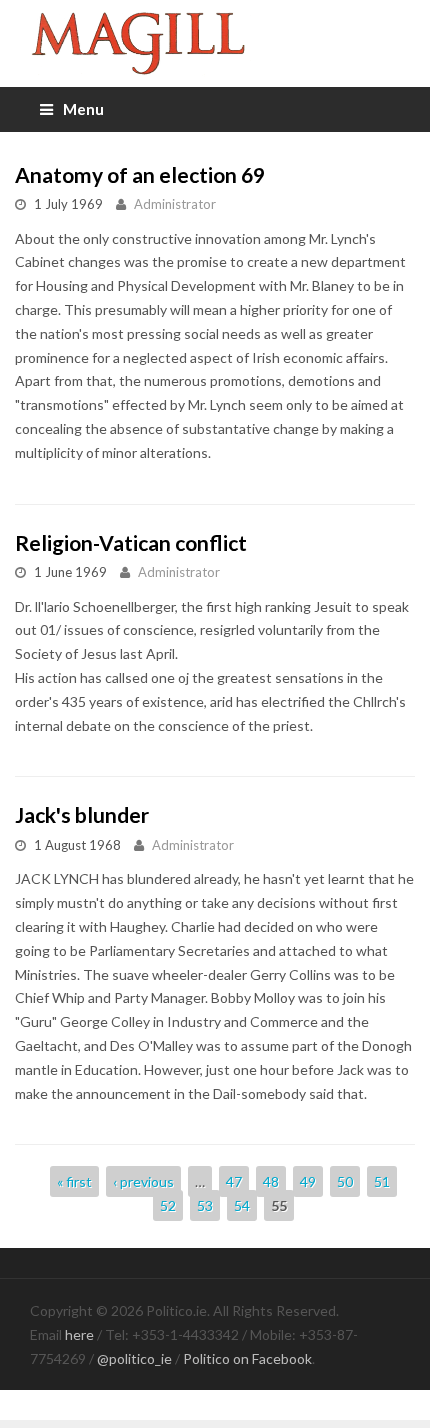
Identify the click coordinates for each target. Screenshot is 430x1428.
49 (308, 1181)
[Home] (215, 43)
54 (242, 1205)
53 (205, 1205)
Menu (83, 109)
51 (382, 1181)
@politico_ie (134, 1358)
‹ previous (143, 1181)
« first (74, 1181)
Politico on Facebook (247, 1358)
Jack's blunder (82, 814)
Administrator (175, 204)
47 (234, 1181)
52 (168, 1205)
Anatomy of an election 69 (140, 174)
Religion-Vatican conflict (131, 542)
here (79, 1334)
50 (345, 1181)
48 (271, 1181)
